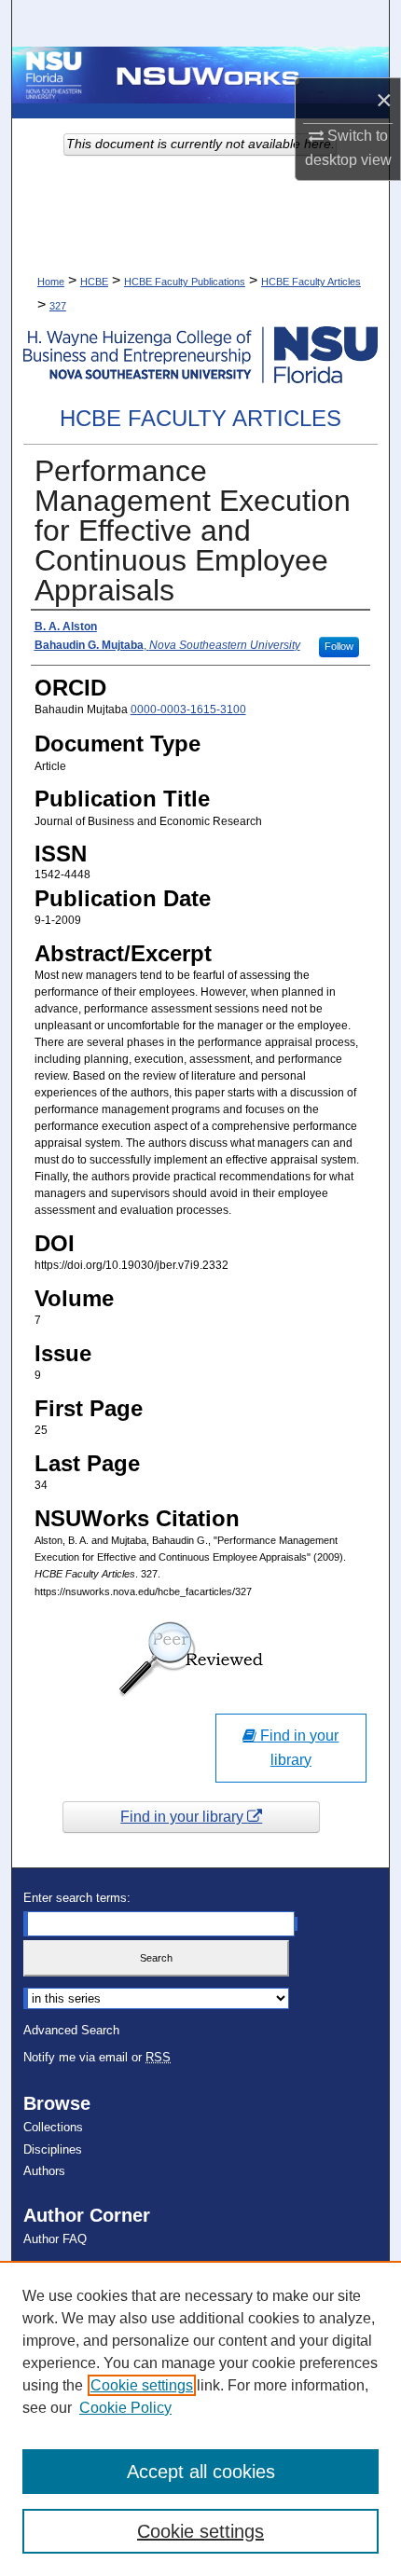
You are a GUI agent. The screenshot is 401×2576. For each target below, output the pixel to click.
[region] (200, 2418)
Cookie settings (142, 2385)
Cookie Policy (125, 2408)
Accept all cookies (201, 2472)
